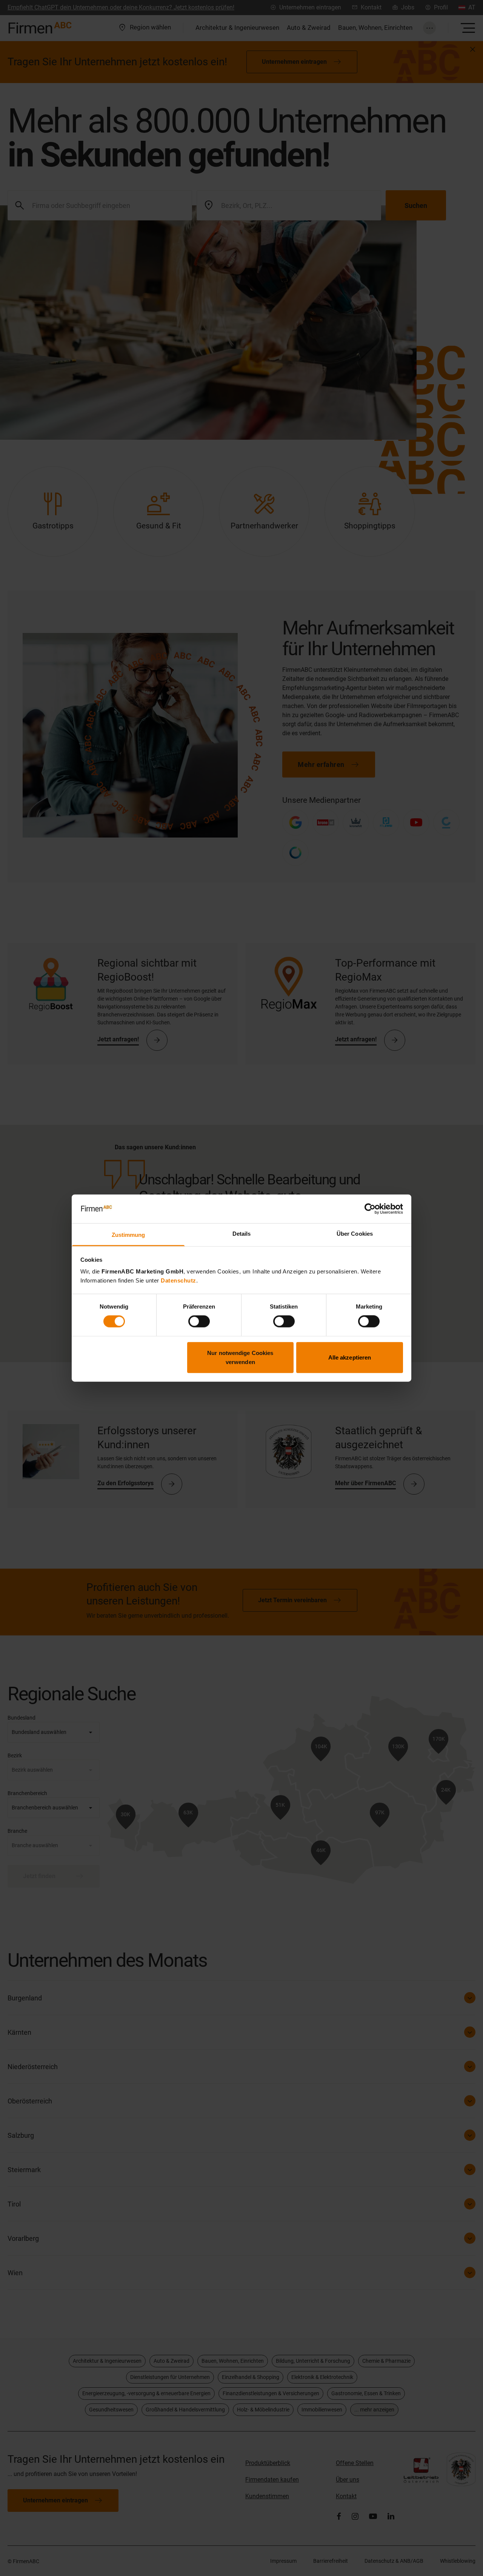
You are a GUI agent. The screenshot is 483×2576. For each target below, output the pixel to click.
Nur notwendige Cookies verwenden (240, 1357)
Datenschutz (178, 1280)
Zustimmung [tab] (128, 1235)
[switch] (199, 1321)
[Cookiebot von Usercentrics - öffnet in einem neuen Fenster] (370, 1209)
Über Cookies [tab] (355, 1234)
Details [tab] (242, 1234)
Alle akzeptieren (350, 1357)
